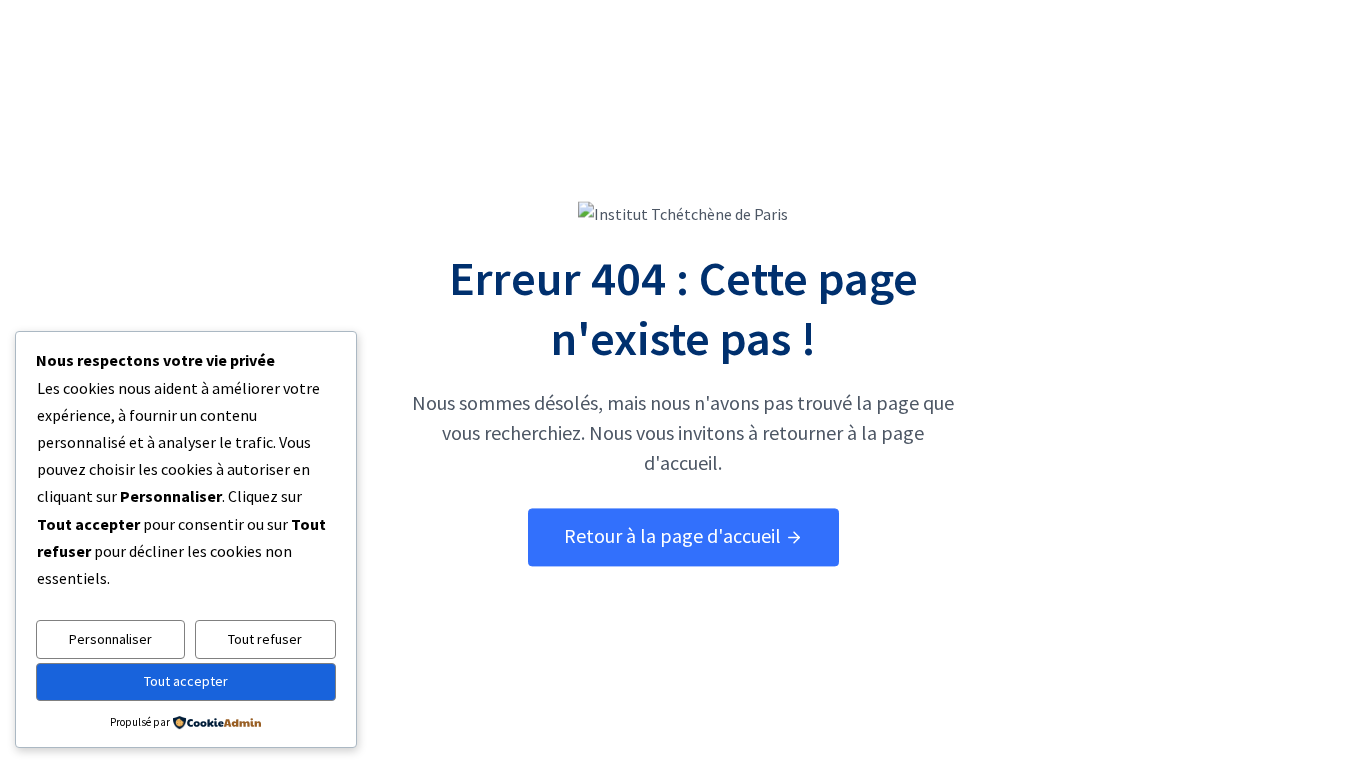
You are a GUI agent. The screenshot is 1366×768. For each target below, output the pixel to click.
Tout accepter (186, 681)
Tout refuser (265, 639)
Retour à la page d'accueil (674, 536)
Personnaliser (110, 639)
